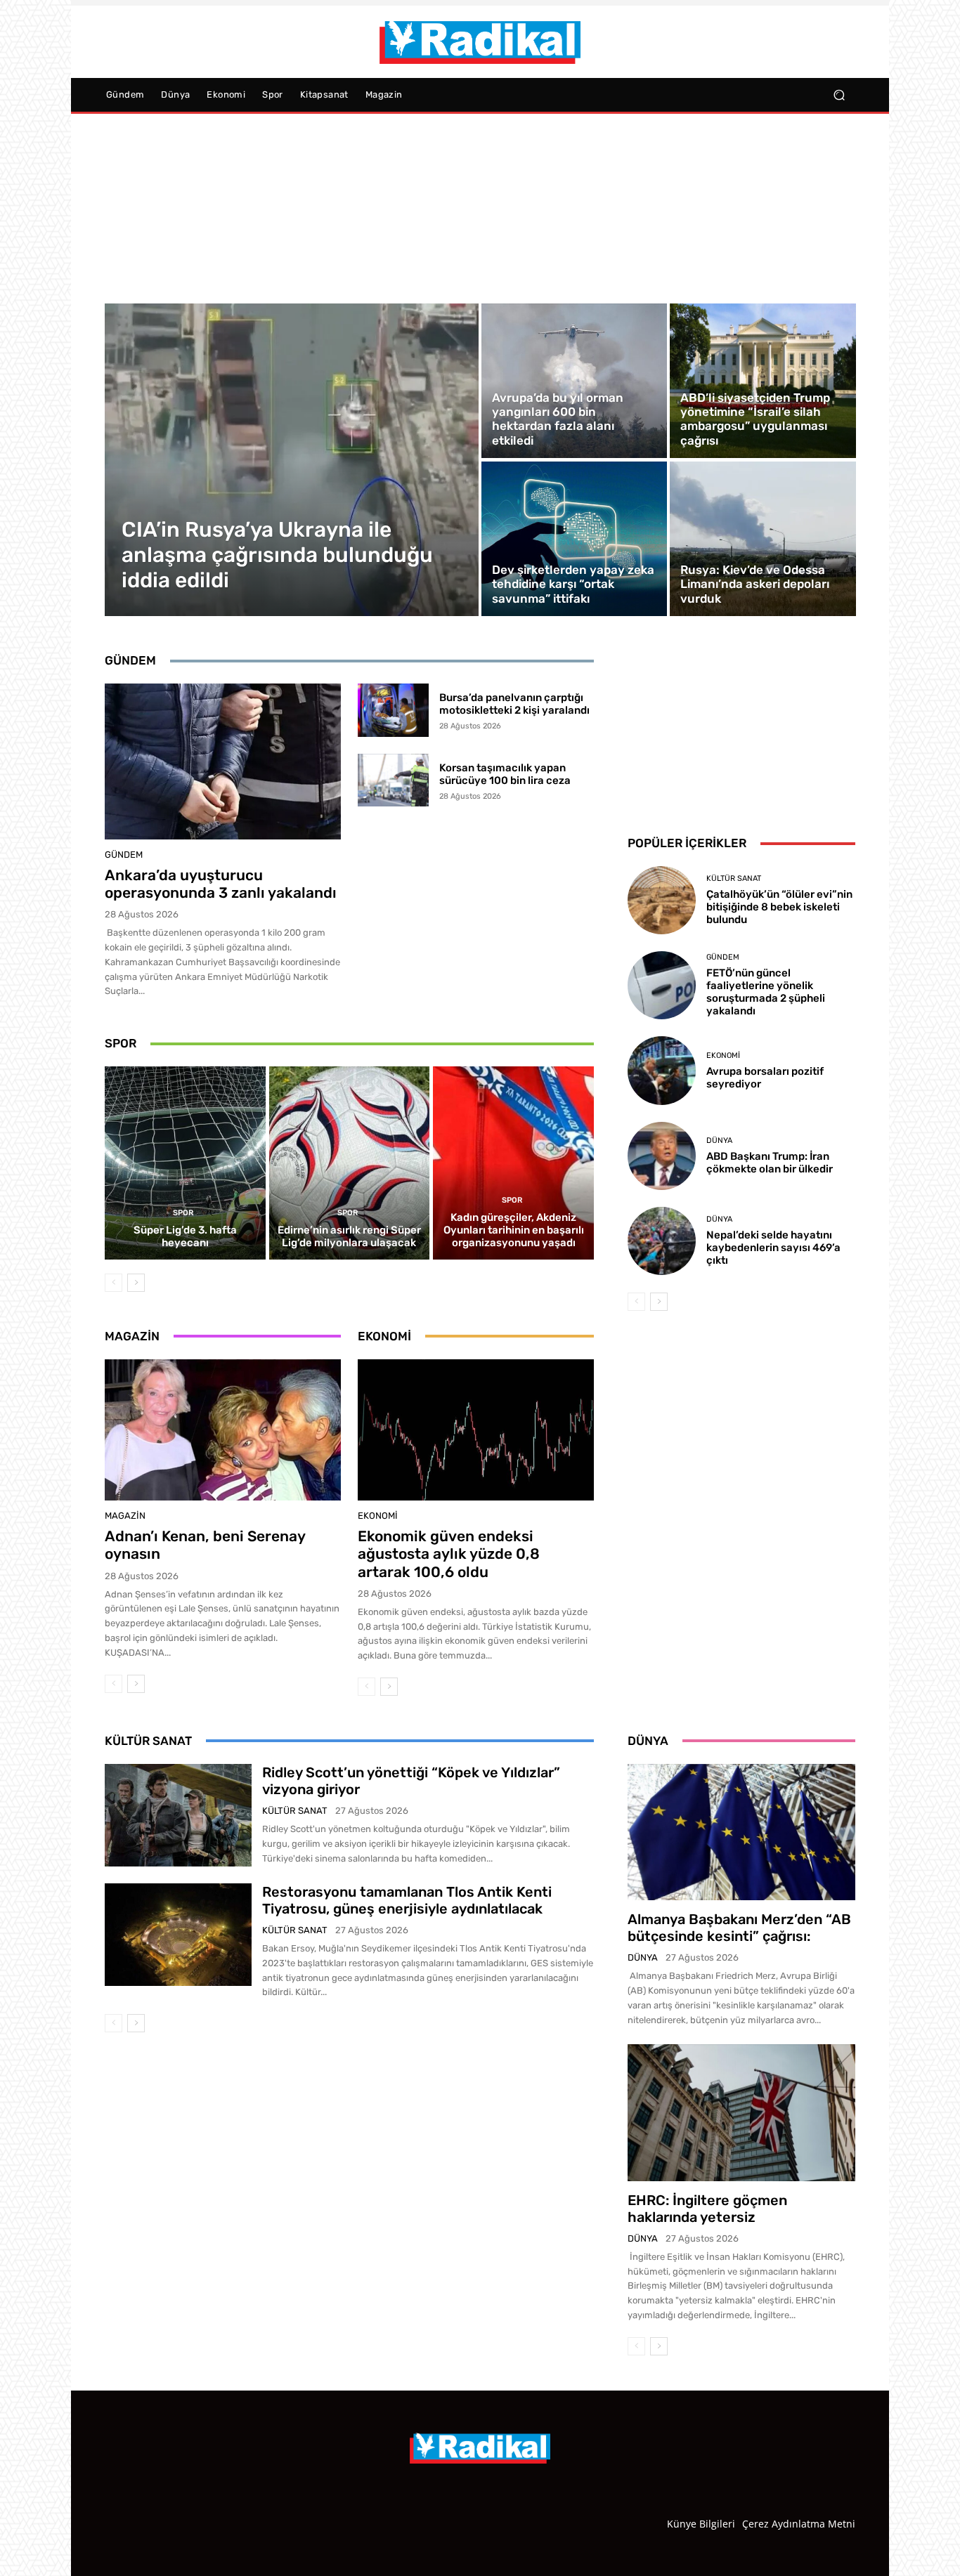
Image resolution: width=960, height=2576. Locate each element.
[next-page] (136, 1283)
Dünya (719, 1140)
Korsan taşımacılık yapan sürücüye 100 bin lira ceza (505, 774)
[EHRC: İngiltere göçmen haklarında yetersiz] (741, 2112)
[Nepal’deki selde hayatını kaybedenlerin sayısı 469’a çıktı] (662, 1241)
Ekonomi (378, 1516)
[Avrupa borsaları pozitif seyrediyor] (662, 1070)
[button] (839, 95)
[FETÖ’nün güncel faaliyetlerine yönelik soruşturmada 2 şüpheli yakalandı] (662, 985)
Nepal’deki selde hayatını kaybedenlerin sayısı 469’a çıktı (773, 1248)
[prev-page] (113, 1283)
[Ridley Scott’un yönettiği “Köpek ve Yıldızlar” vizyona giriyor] (178, 1815)
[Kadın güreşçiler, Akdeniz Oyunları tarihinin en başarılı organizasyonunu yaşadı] (513, 1163)
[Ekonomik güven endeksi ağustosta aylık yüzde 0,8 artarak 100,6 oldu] (476, 1430)
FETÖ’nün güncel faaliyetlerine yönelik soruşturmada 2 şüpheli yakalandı (766, 992)
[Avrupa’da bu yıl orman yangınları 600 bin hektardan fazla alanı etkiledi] (574, 381)
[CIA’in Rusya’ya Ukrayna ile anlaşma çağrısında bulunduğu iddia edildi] (292, 460)
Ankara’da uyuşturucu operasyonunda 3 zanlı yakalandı (221, 884)
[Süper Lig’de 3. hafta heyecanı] (185, 1163)
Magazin (125, 1516)
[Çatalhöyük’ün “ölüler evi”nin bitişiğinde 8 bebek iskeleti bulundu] (662, 900)
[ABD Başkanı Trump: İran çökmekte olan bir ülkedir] (662, 1156)
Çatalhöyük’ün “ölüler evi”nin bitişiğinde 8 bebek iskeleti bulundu (779, 907)
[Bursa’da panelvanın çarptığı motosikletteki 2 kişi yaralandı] (393, 710)
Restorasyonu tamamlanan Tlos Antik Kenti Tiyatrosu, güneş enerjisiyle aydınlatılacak (407, 1900)
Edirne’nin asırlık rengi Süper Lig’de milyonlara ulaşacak (349, 1236)
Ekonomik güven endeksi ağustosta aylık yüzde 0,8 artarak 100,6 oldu (449, 1554)
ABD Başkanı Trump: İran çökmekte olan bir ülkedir (770, 1163)
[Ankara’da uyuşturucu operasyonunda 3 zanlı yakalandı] (223, 761)
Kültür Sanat (734, 878)
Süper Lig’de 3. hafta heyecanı (185, 1236)
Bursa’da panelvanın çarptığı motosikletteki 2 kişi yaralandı (514, 704)
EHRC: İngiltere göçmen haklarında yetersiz (707, 2209)
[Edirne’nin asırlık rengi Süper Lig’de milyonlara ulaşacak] (350, 1163)
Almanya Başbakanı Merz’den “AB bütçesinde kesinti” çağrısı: (739, 1928)
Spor (183, 1213)
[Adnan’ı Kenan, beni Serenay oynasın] (223, 1430)
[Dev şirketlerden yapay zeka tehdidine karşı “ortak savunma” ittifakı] (574, 539)
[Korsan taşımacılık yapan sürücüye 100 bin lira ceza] (393, 780)
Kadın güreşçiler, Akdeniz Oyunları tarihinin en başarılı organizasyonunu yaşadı (514, 1230)
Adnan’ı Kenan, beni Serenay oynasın (205, 1545)
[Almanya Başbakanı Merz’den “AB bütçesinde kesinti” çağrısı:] (741, 1832)
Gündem (124, 855)
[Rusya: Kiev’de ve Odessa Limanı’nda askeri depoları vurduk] (763, 539)
